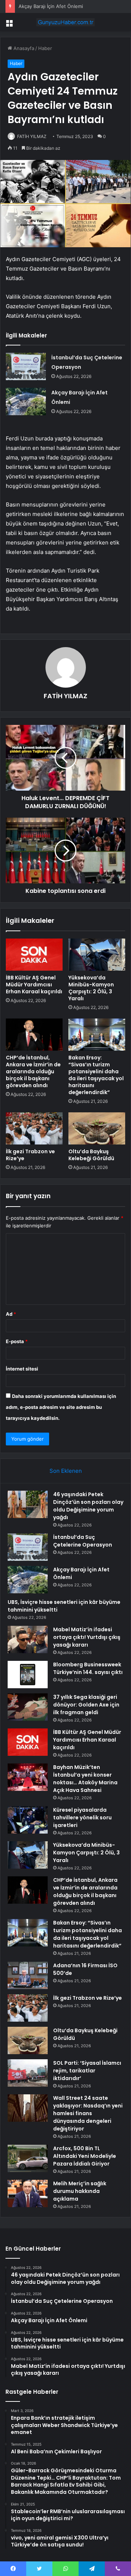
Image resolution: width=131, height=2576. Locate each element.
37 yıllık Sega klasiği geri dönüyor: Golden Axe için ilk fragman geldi (86, 1705)
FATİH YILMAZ (32, 136)
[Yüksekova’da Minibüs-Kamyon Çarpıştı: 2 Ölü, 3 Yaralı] (97, 955)
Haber (45, 48)
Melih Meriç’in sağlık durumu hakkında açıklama (80, 2191)
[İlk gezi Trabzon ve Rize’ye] (34, 1128)
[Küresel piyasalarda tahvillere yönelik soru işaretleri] (28, 1820)
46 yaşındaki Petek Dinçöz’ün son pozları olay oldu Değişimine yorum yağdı (88, 1506)
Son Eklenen (66, 1471)
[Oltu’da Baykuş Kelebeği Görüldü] (97, 1128)
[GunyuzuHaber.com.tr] (65, 22)
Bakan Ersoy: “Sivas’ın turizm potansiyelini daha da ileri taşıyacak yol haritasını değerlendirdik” (96, 1075)
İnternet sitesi (22, 1369)
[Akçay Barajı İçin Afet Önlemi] (26, 402)
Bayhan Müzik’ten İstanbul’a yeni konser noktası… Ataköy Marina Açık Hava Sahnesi (85, 1779)
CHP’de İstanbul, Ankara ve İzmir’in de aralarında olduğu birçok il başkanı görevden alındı (33, 1071)
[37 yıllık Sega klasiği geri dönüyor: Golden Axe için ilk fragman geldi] (28, 1707)
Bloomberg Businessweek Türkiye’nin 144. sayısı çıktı (88, 1668)
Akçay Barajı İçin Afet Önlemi (51, 6)
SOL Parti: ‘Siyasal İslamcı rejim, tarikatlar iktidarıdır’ (87, 2071)
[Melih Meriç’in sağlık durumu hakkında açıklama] (28, 2193)
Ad (11, 1314)
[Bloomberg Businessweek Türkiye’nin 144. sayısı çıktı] (28, 1675)
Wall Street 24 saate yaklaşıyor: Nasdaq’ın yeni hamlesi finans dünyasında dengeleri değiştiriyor (88, 2113)
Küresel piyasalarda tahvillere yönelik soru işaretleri (82, 1818)
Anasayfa (23, 48)
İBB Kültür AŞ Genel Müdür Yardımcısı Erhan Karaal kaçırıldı (34, 985)
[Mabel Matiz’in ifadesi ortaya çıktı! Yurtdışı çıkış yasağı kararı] (28, 1639)
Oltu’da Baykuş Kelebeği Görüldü (91, 1155)
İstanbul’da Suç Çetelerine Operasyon (83, 1541)
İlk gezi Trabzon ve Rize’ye (30, 1155)
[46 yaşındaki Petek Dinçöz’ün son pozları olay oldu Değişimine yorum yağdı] (28, 1504)
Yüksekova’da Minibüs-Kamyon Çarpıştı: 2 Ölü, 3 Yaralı (91, 988)
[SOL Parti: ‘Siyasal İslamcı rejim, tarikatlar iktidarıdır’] (28, 2073)
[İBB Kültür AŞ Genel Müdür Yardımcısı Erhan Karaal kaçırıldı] (34, 955)
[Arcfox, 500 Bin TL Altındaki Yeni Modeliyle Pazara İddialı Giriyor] (28, 2158)
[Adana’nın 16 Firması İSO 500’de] (28, 1975)
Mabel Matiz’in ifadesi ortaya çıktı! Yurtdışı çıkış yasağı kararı (87, 1637)
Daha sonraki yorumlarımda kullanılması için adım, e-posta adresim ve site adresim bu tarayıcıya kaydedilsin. (61, 1407)
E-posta (17, 1341)
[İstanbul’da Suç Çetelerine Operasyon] (26, 366)
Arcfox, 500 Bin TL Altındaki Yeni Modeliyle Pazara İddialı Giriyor (85, 2156)
